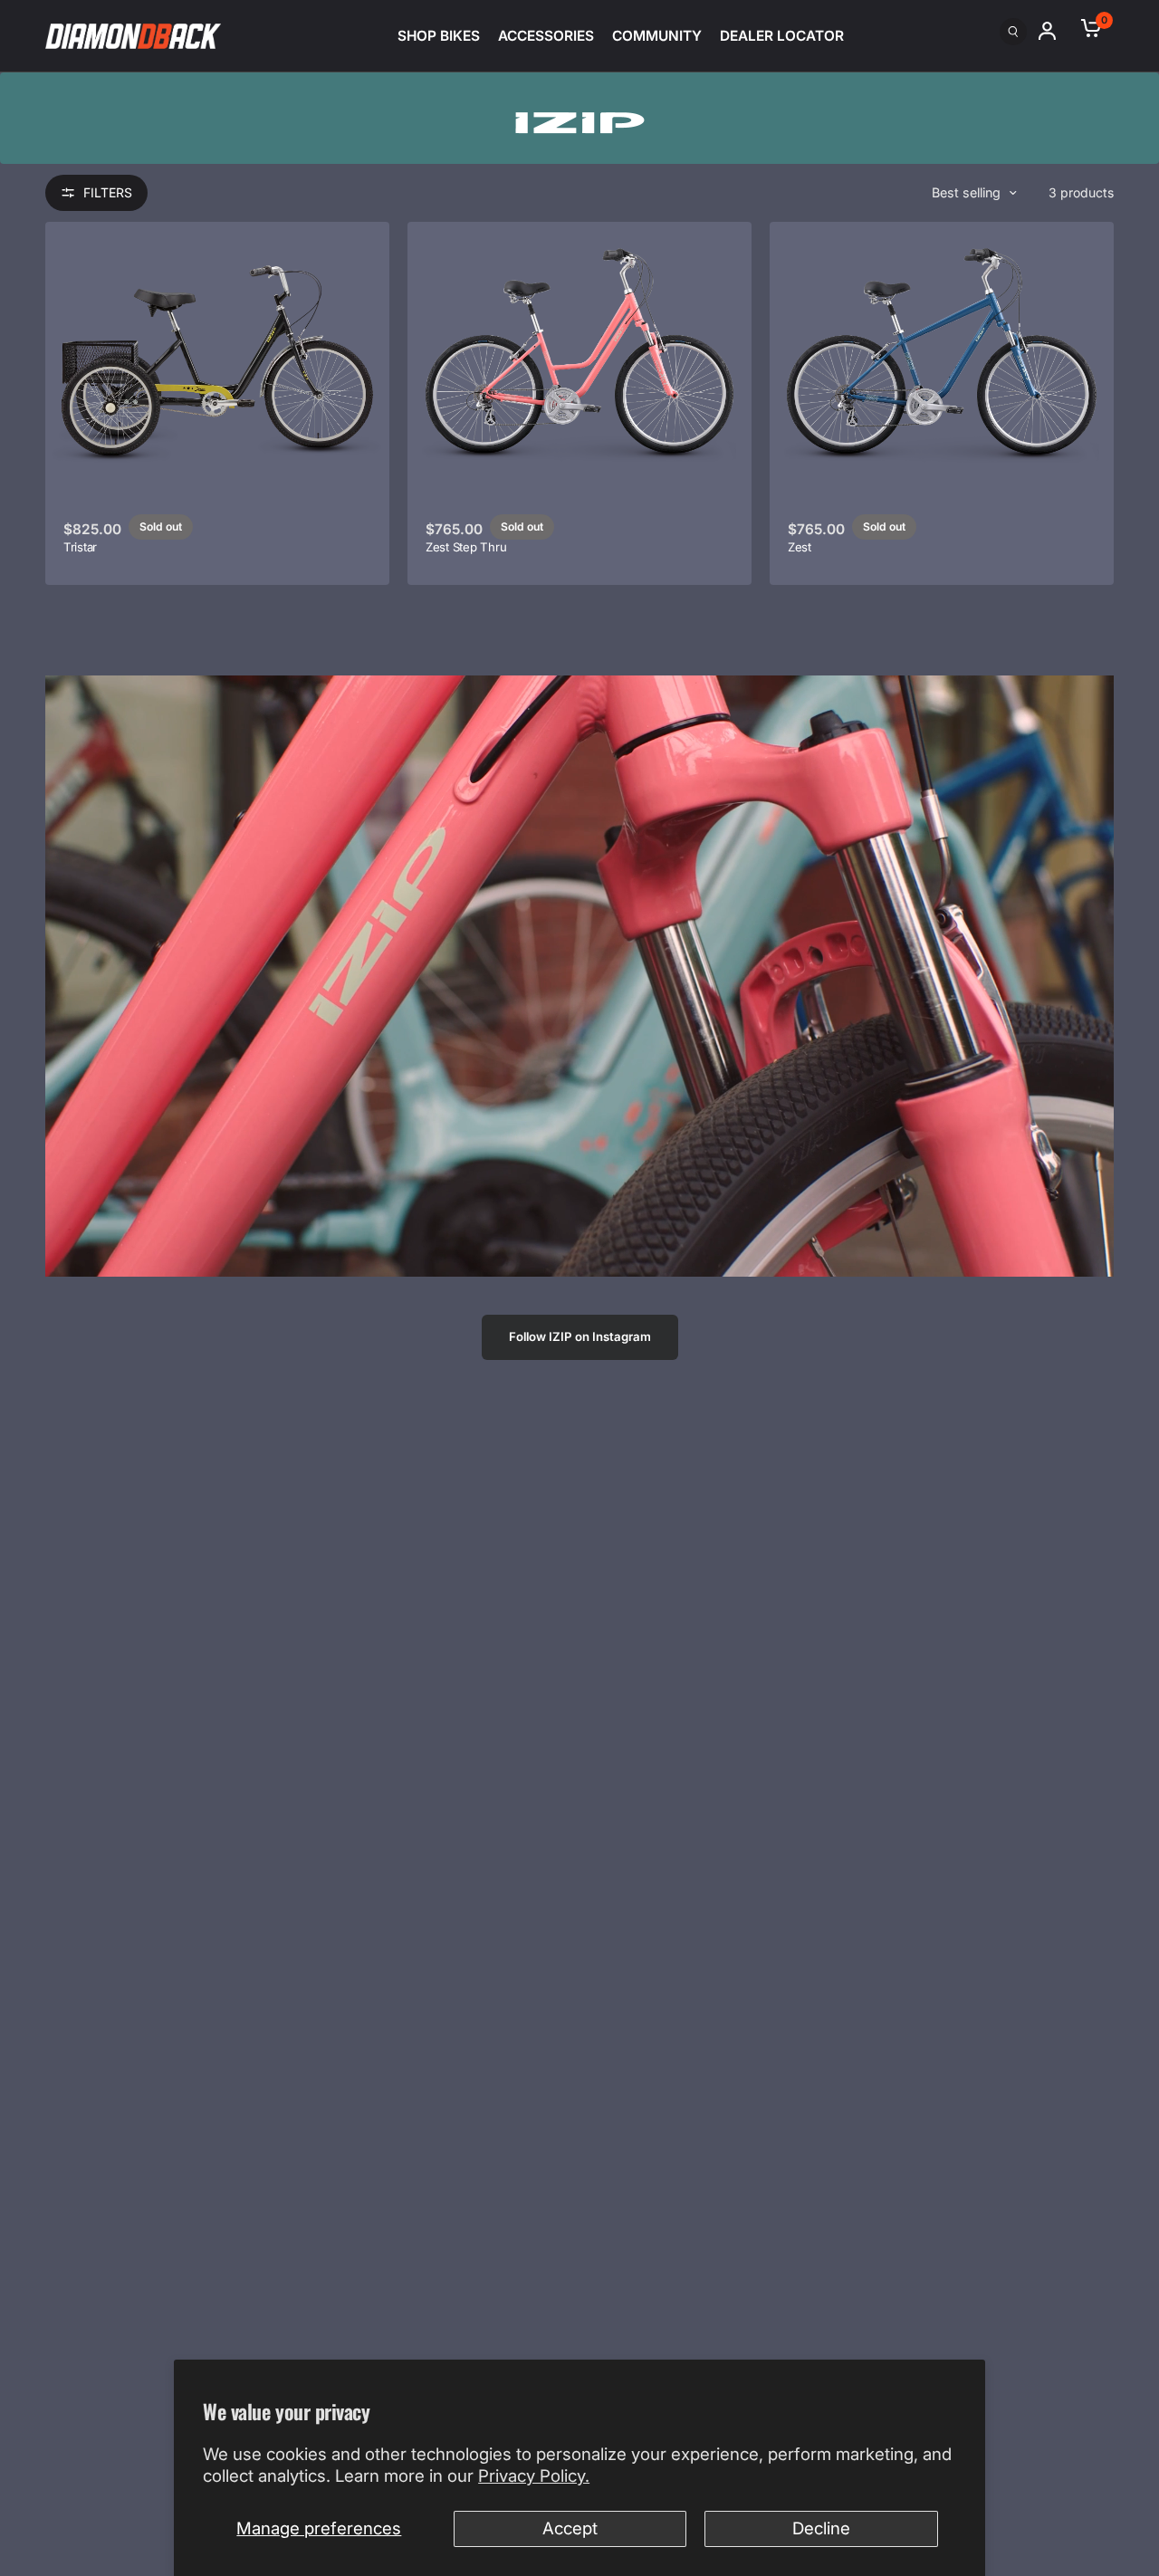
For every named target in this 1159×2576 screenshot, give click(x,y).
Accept (570, 2528)
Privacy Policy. (534, 2476)
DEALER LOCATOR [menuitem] (782, 36)
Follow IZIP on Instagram (580, 1336)
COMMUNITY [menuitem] (657, 36)
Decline (821, 2528)
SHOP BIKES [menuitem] (439, 36)
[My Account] (1054, 31)
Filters (108, 192)
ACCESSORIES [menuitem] (546, 36)
